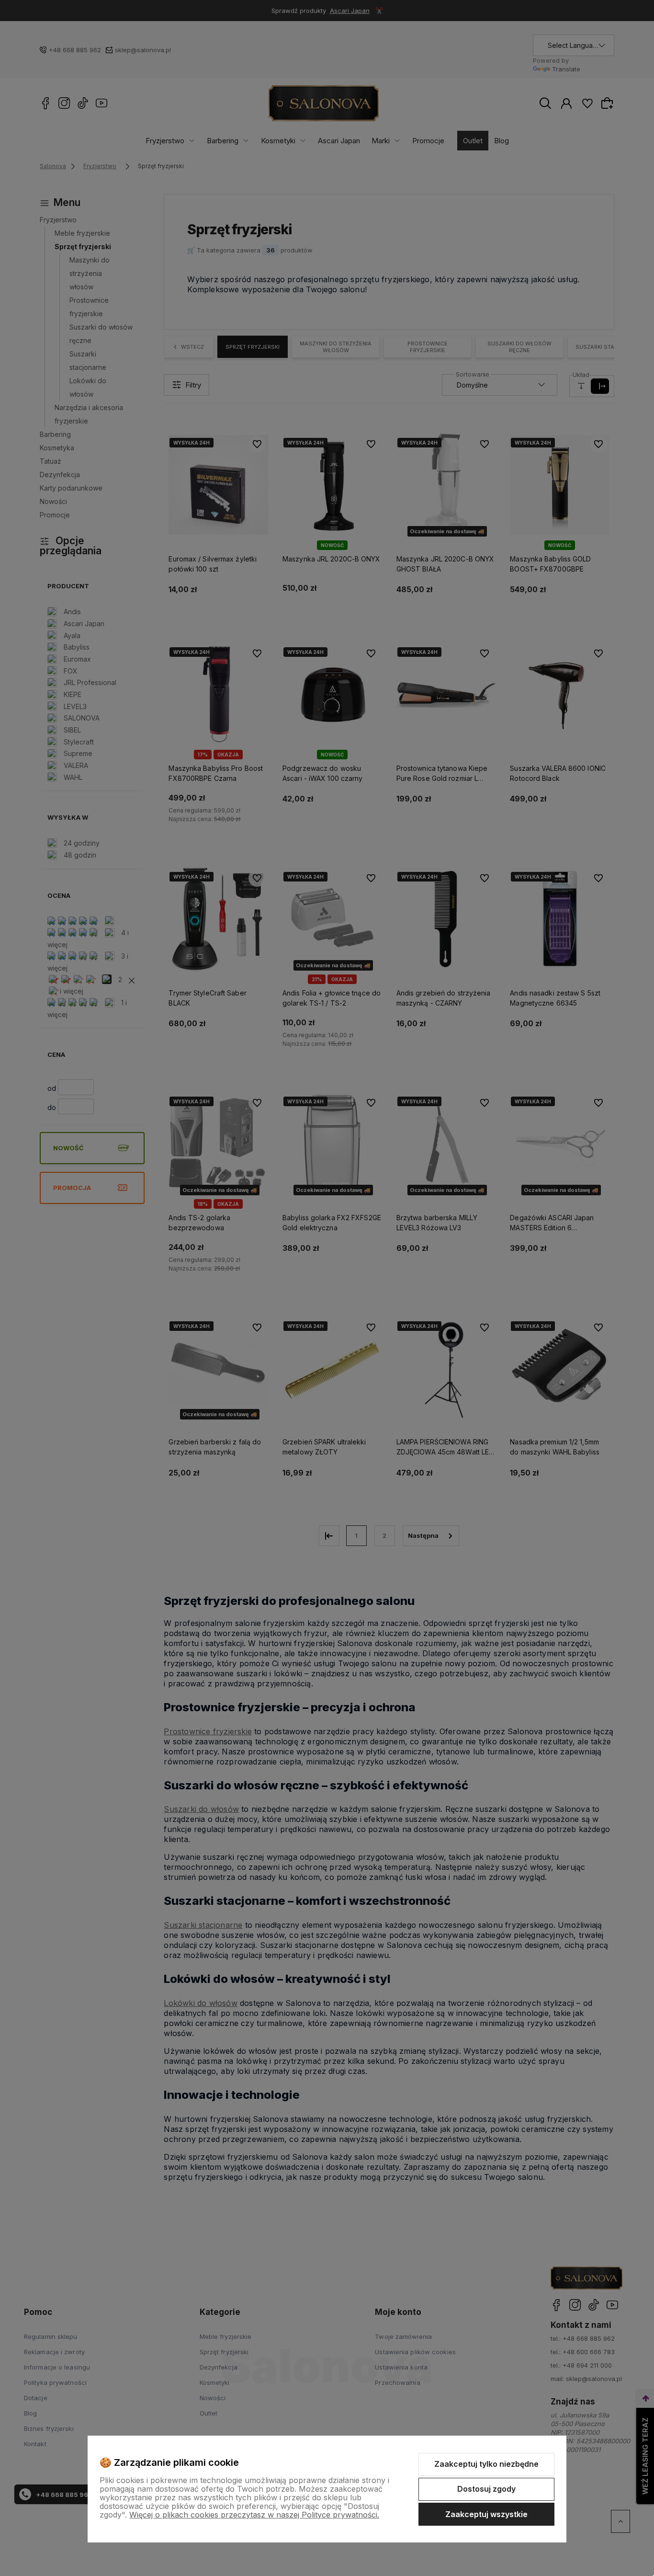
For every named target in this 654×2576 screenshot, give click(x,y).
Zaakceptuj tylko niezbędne (486, 2464)
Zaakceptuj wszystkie (486, 2514)
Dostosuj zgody (486, 2489)
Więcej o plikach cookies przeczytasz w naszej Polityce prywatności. (254, 2515)
